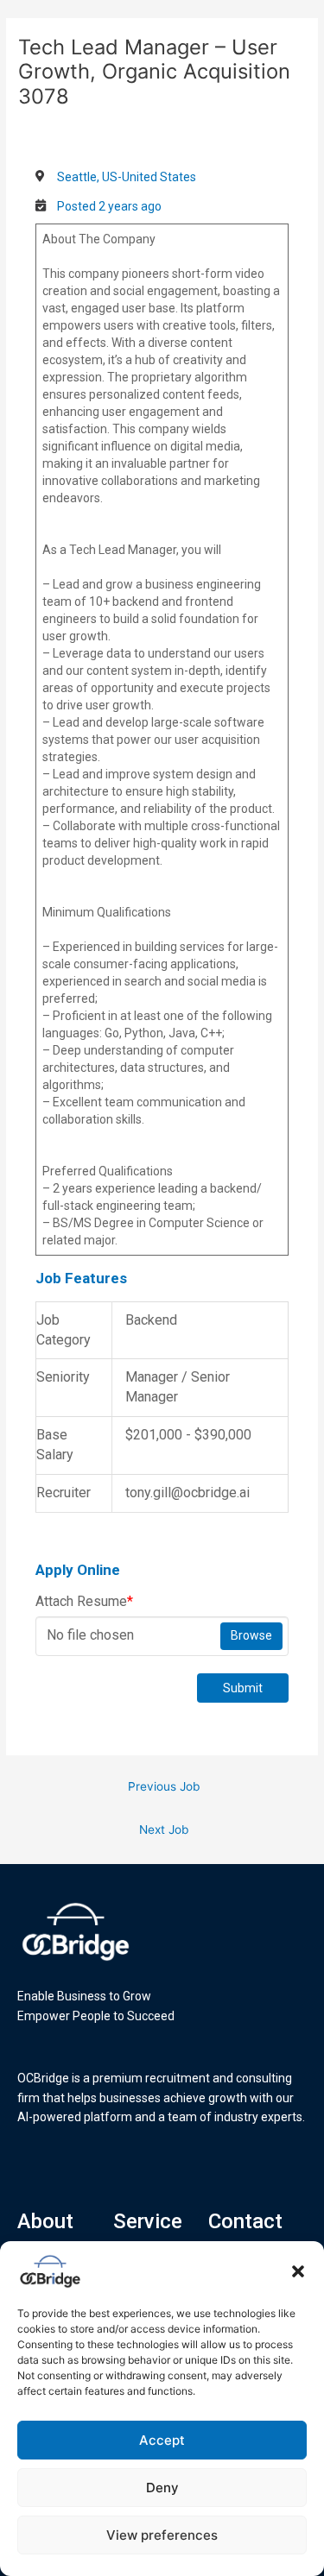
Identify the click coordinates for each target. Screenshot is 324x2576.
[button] (298, 2271)
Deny (162, 2488)
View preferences (162, 2535)
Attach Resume (84, 1601)
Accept (162, 2440)
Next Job (164, 1830)
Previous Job (164, 1786)
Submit (243, 1688)
